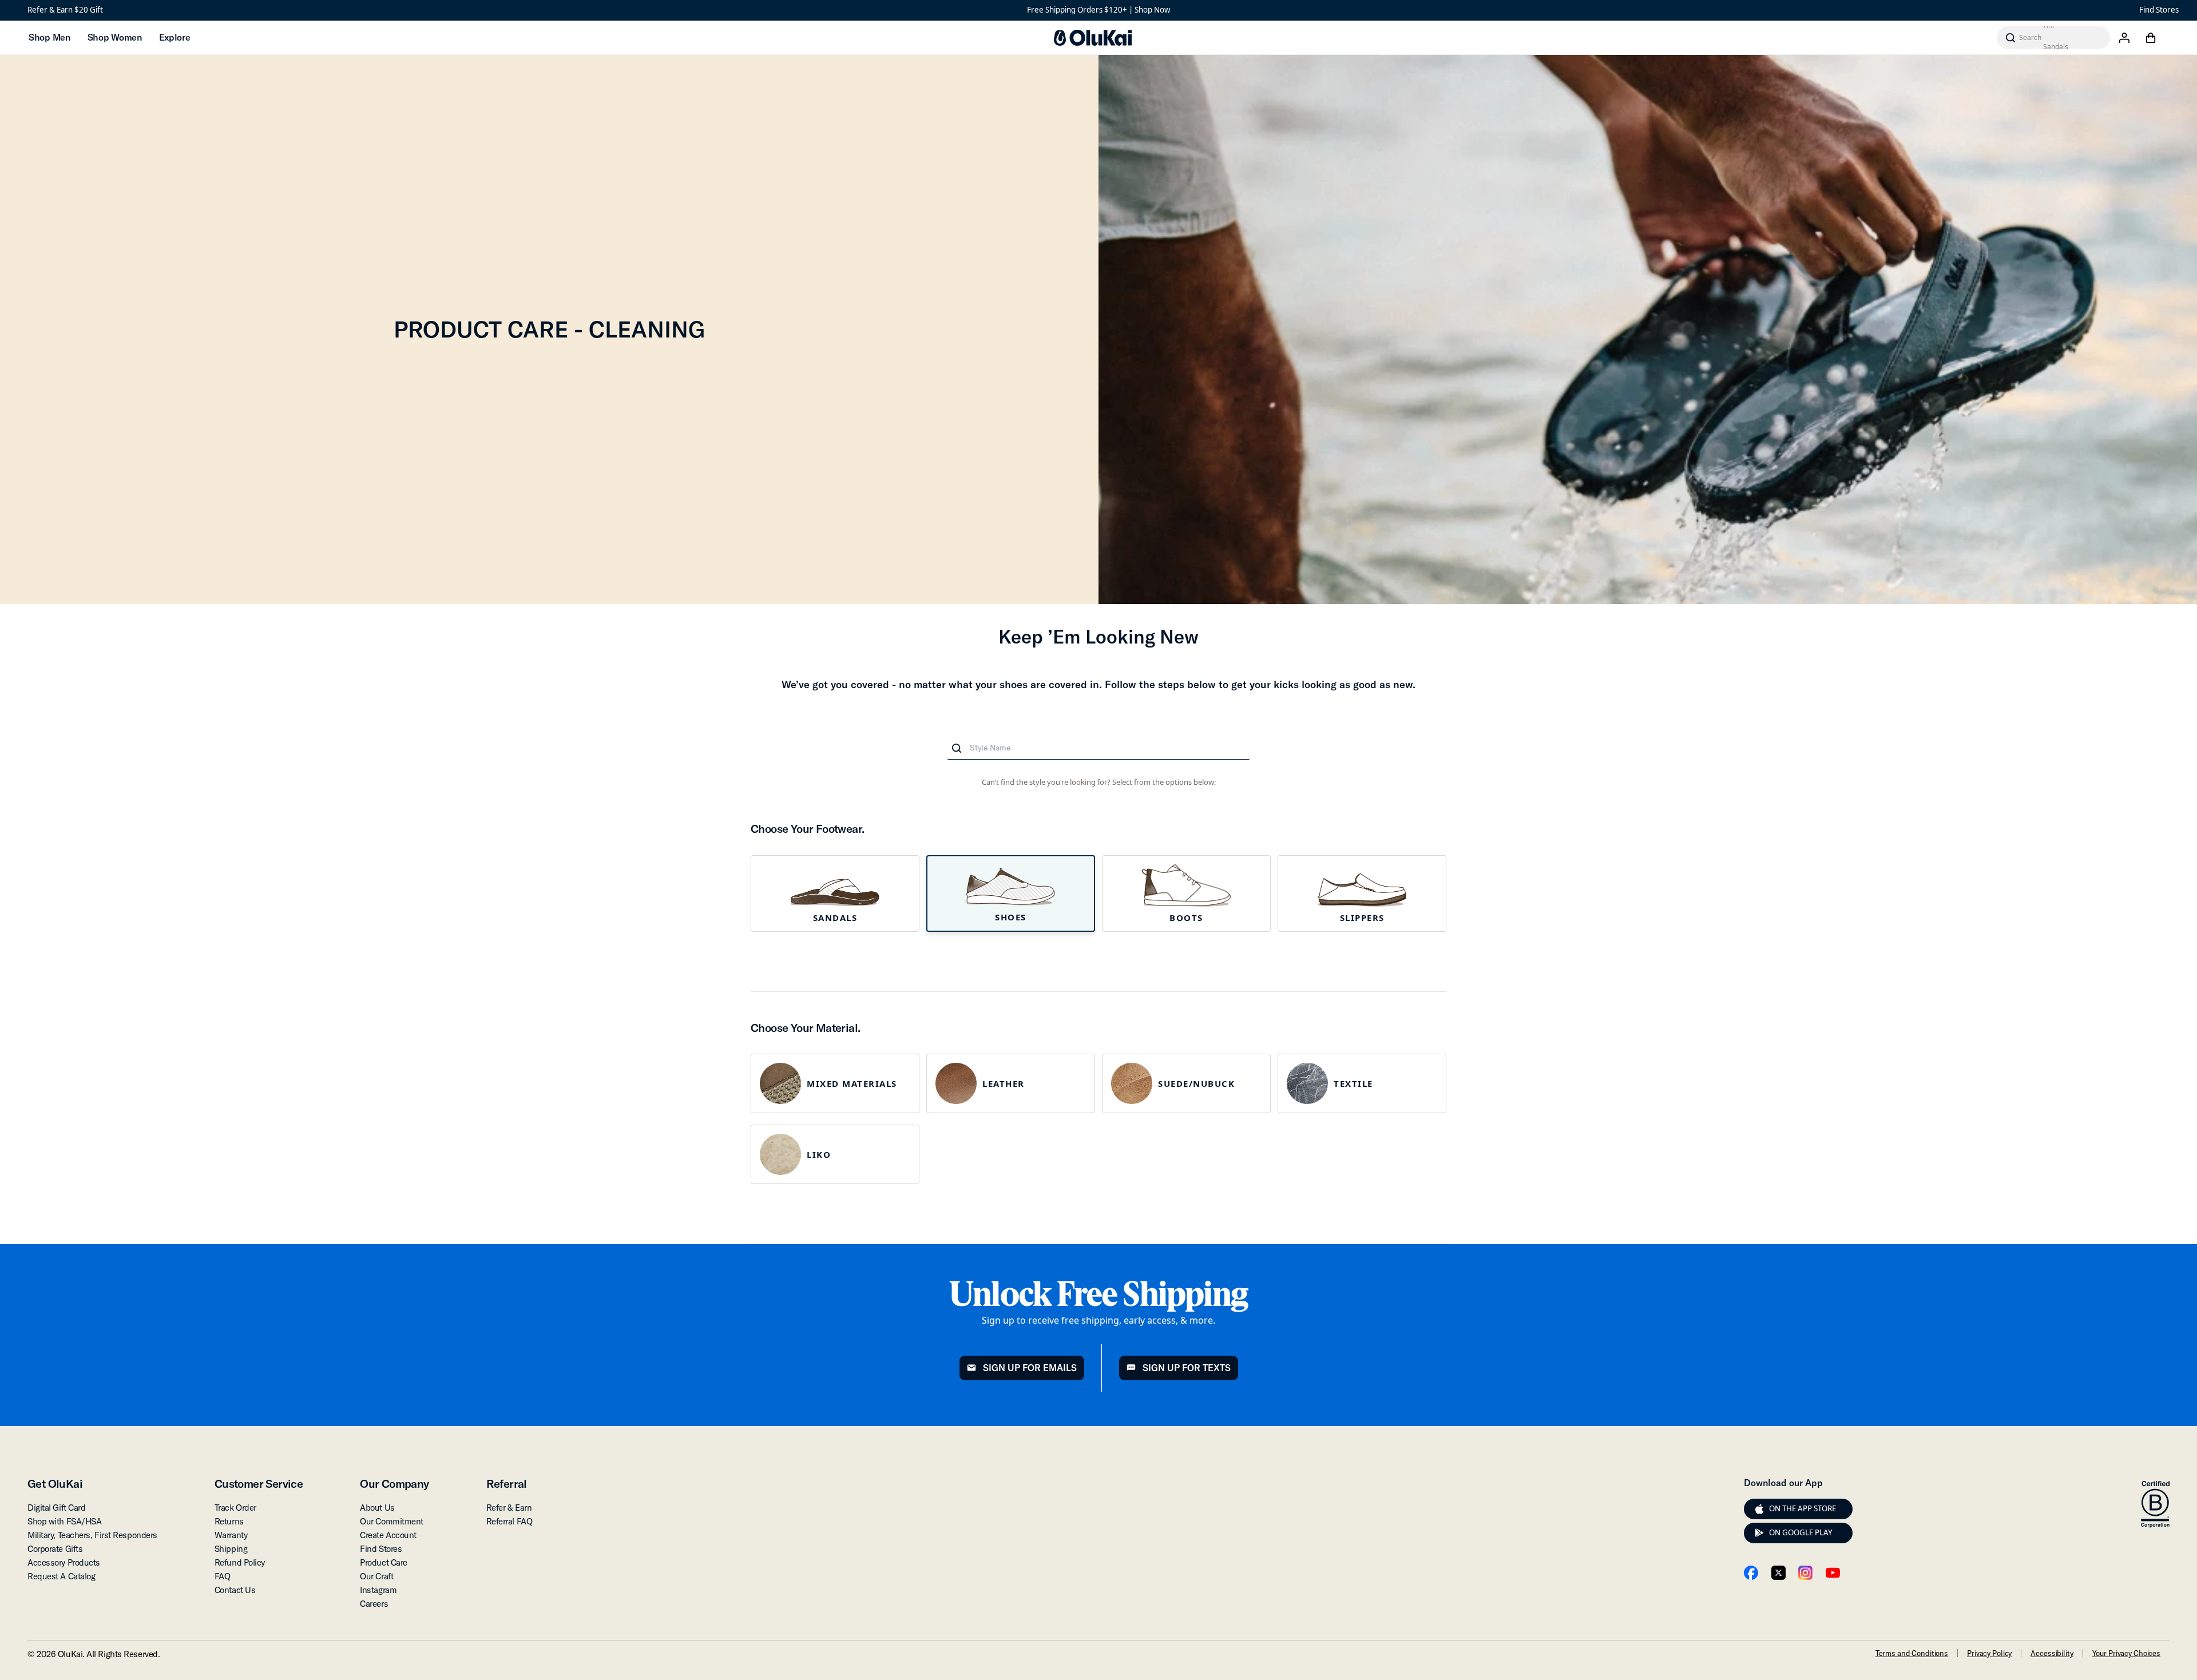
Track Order (235, 1508)
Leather (1004, 1083)
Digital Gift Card (56, 1508)
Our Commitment (392, 1521)
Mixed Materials (852, 1083)
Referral (507, 1484)
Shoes (1011, 917)
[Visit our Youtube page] (1833, 1573)
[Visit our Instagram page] (1805, 1573)
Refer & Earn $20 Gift (65, 10)
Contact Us (235, 1590)
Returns (229, 1521)
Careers (374, 1604)
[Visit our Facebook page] (1751, 1573)
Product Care (384, 1562)
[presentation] (1759, 1509)
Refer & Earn (509, 1508)
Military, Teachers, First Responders (92, 1535)
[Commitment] (2155, 1504)
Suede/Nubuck (1196, 1083)
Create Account (388, 1535)
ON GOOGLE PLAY (1801, 1532)
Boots (1186, 918)
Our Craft (376, 1576)
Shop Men (49, 37)
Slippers (1362, 918)
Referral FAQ (509, 1521)
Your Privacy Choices (2126, 1653)
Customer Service (259, 1484)
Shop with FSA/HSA (64, 1521)
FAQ (223, 1576)
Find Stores (2159, 10)
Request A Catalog (61, 1576)
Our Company (394, 1484)
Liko (819, 1154)
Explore (175, 37)
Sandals (835, 918)
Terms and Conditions (1912, 1653)
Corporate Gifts (55, 1549)
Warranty (231, 1535)
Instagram (378, 1590)
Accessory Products (64, 1562)
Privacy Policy (1989, 1653)
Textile (1353, 1083)
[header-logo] (1093, 38)
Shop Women (115, 37)
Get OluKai (55, 1484)
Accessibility (2052, 1653)
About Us (377, 1508)
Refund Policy (240, 1562)
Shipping (231, 1549)
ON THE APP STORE (1803, 1508)
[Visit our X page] (1778, 1573)
